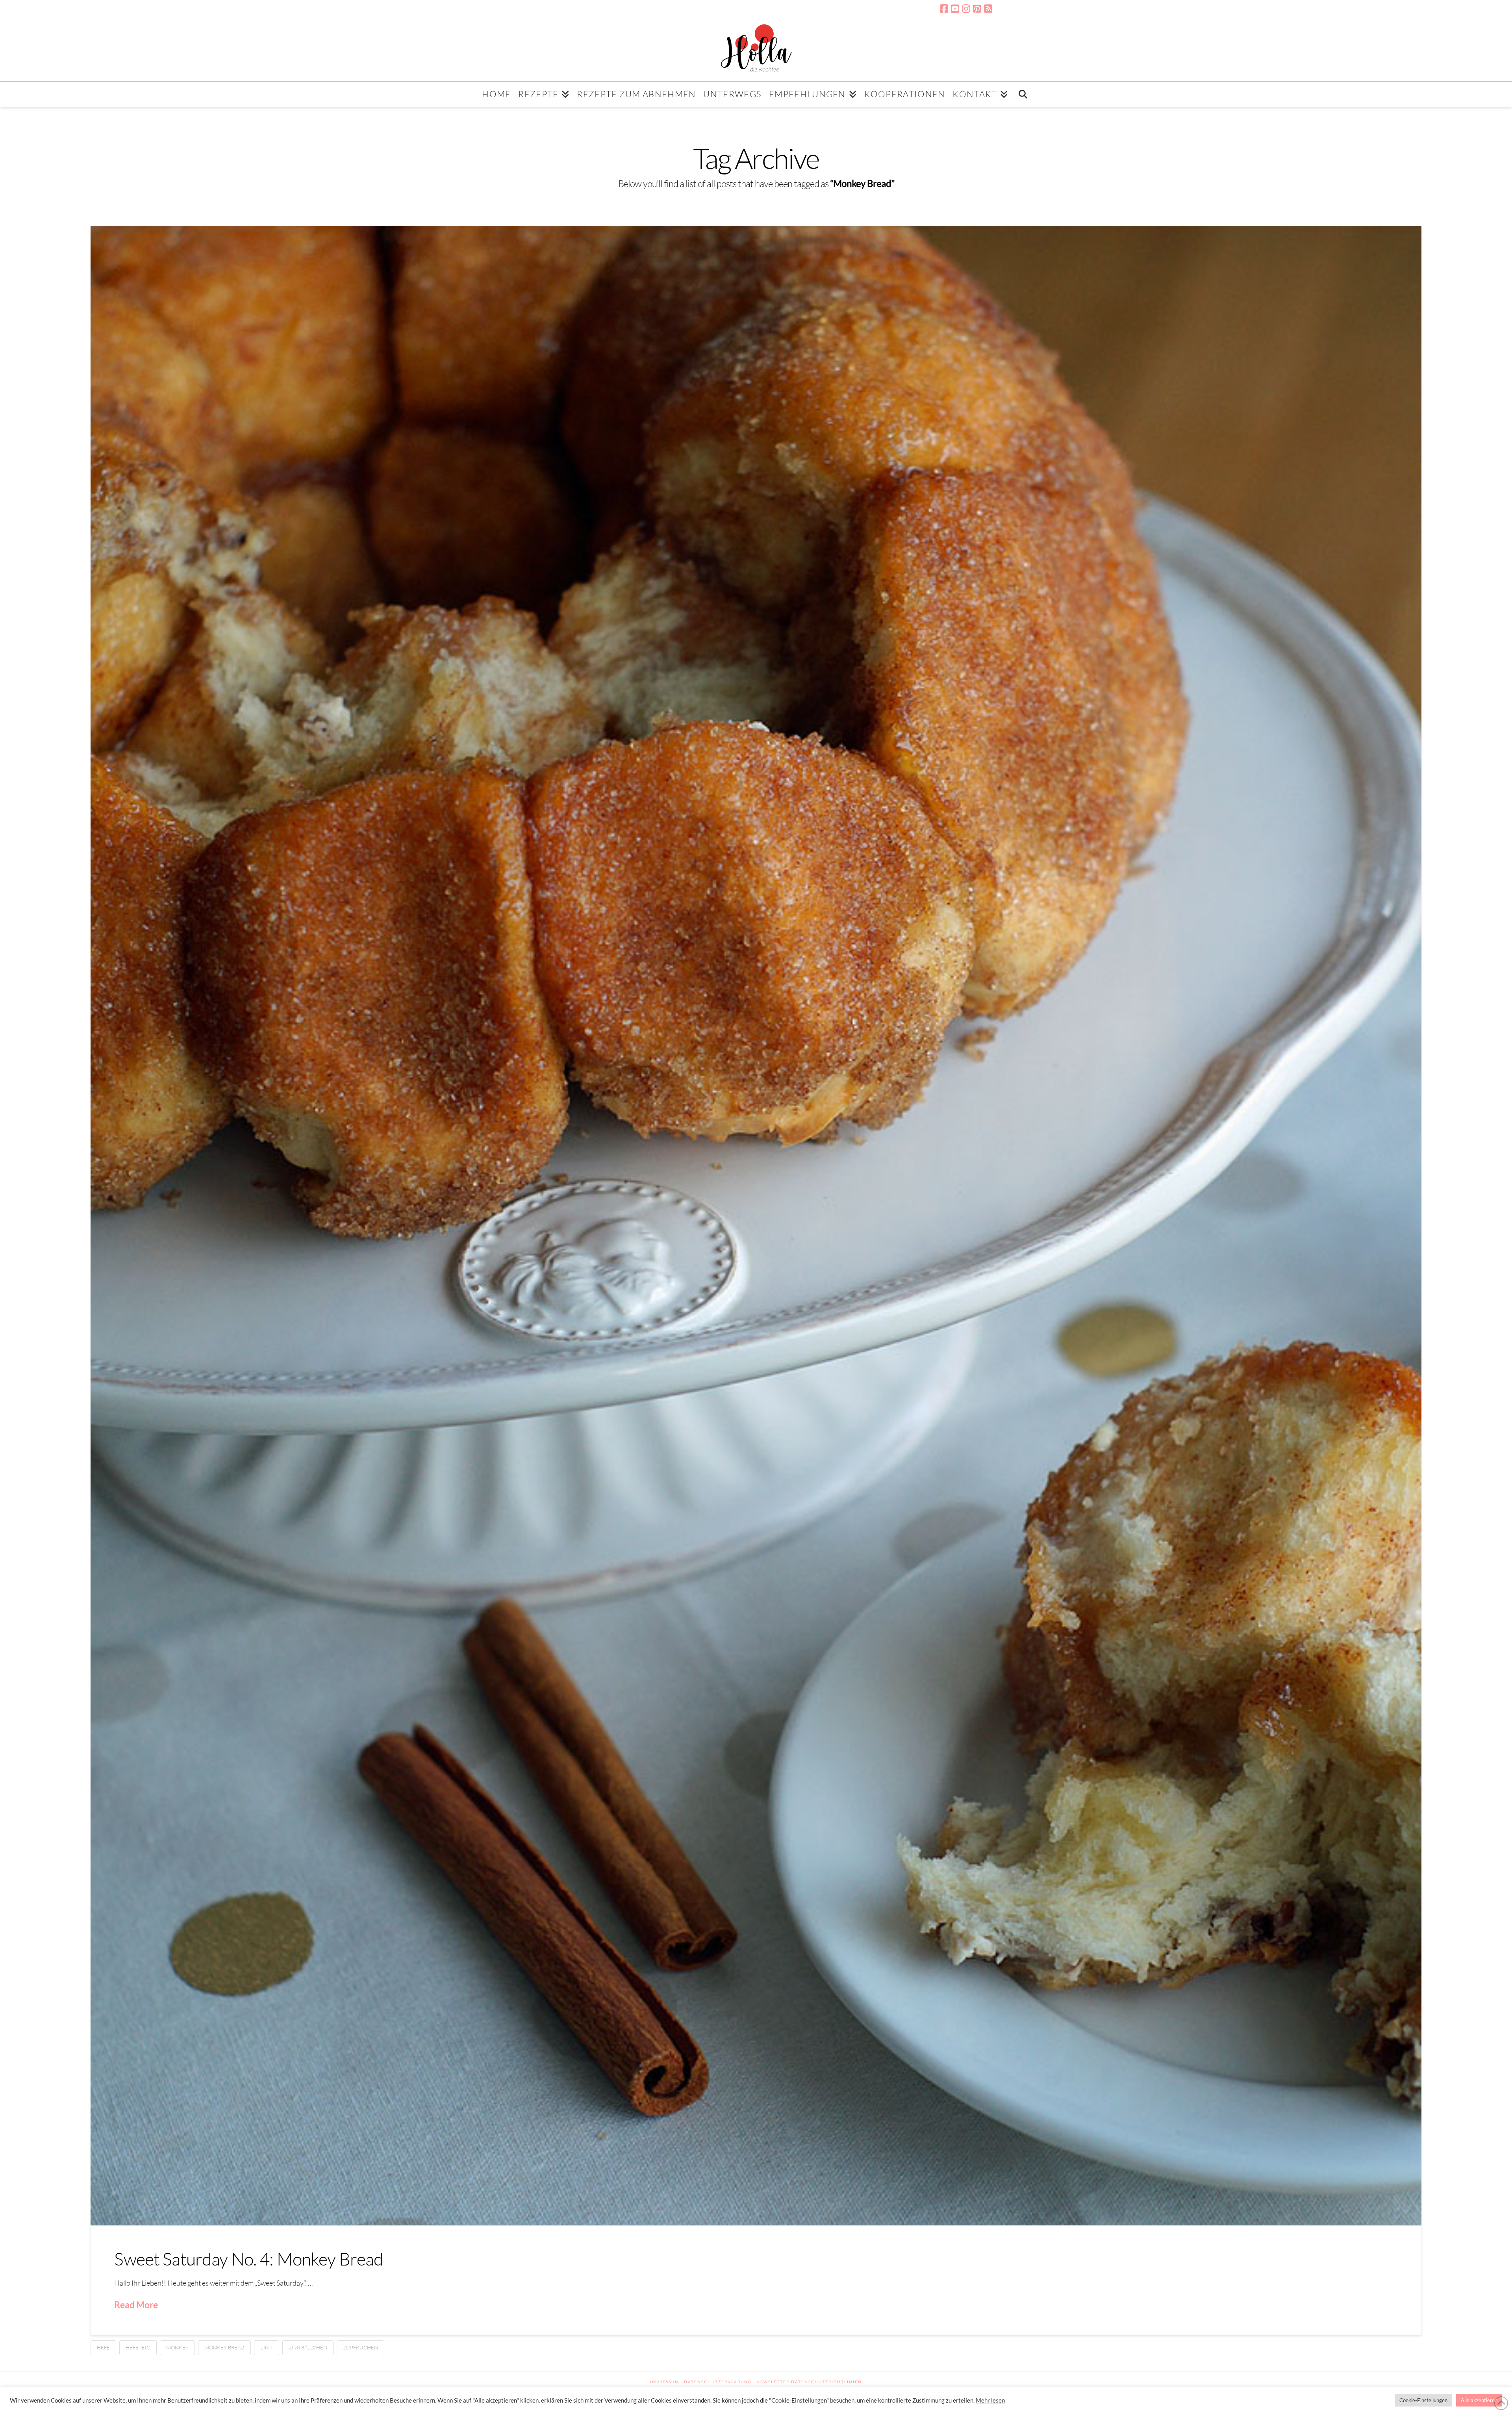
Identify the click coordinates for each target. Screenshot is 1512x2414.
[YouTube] (955, 9)
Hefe (103, 2347)
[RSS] (988, 9)
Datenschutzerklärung (718, 2382)
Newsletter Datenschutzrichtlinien (809, 2382)
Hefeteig (138, 2347)
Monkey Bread (224, 2347)
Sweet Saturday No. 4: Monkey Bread (249, 2259)
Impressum (665, 2382)
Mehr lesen (990, 2400)
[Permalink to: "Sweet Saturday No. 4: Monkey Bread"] (756, 1226)
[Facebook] (944, 9)
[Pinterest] (977, 9)
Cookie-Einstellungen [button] (1423, 2400)
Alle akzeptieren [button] (1479, 2400)
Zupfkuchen (360, 2347)
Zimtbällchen (308, 2347)
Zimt (267, 2347)
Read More (136, 2305)
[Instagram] (966, 9)
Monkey (177, 2347)
